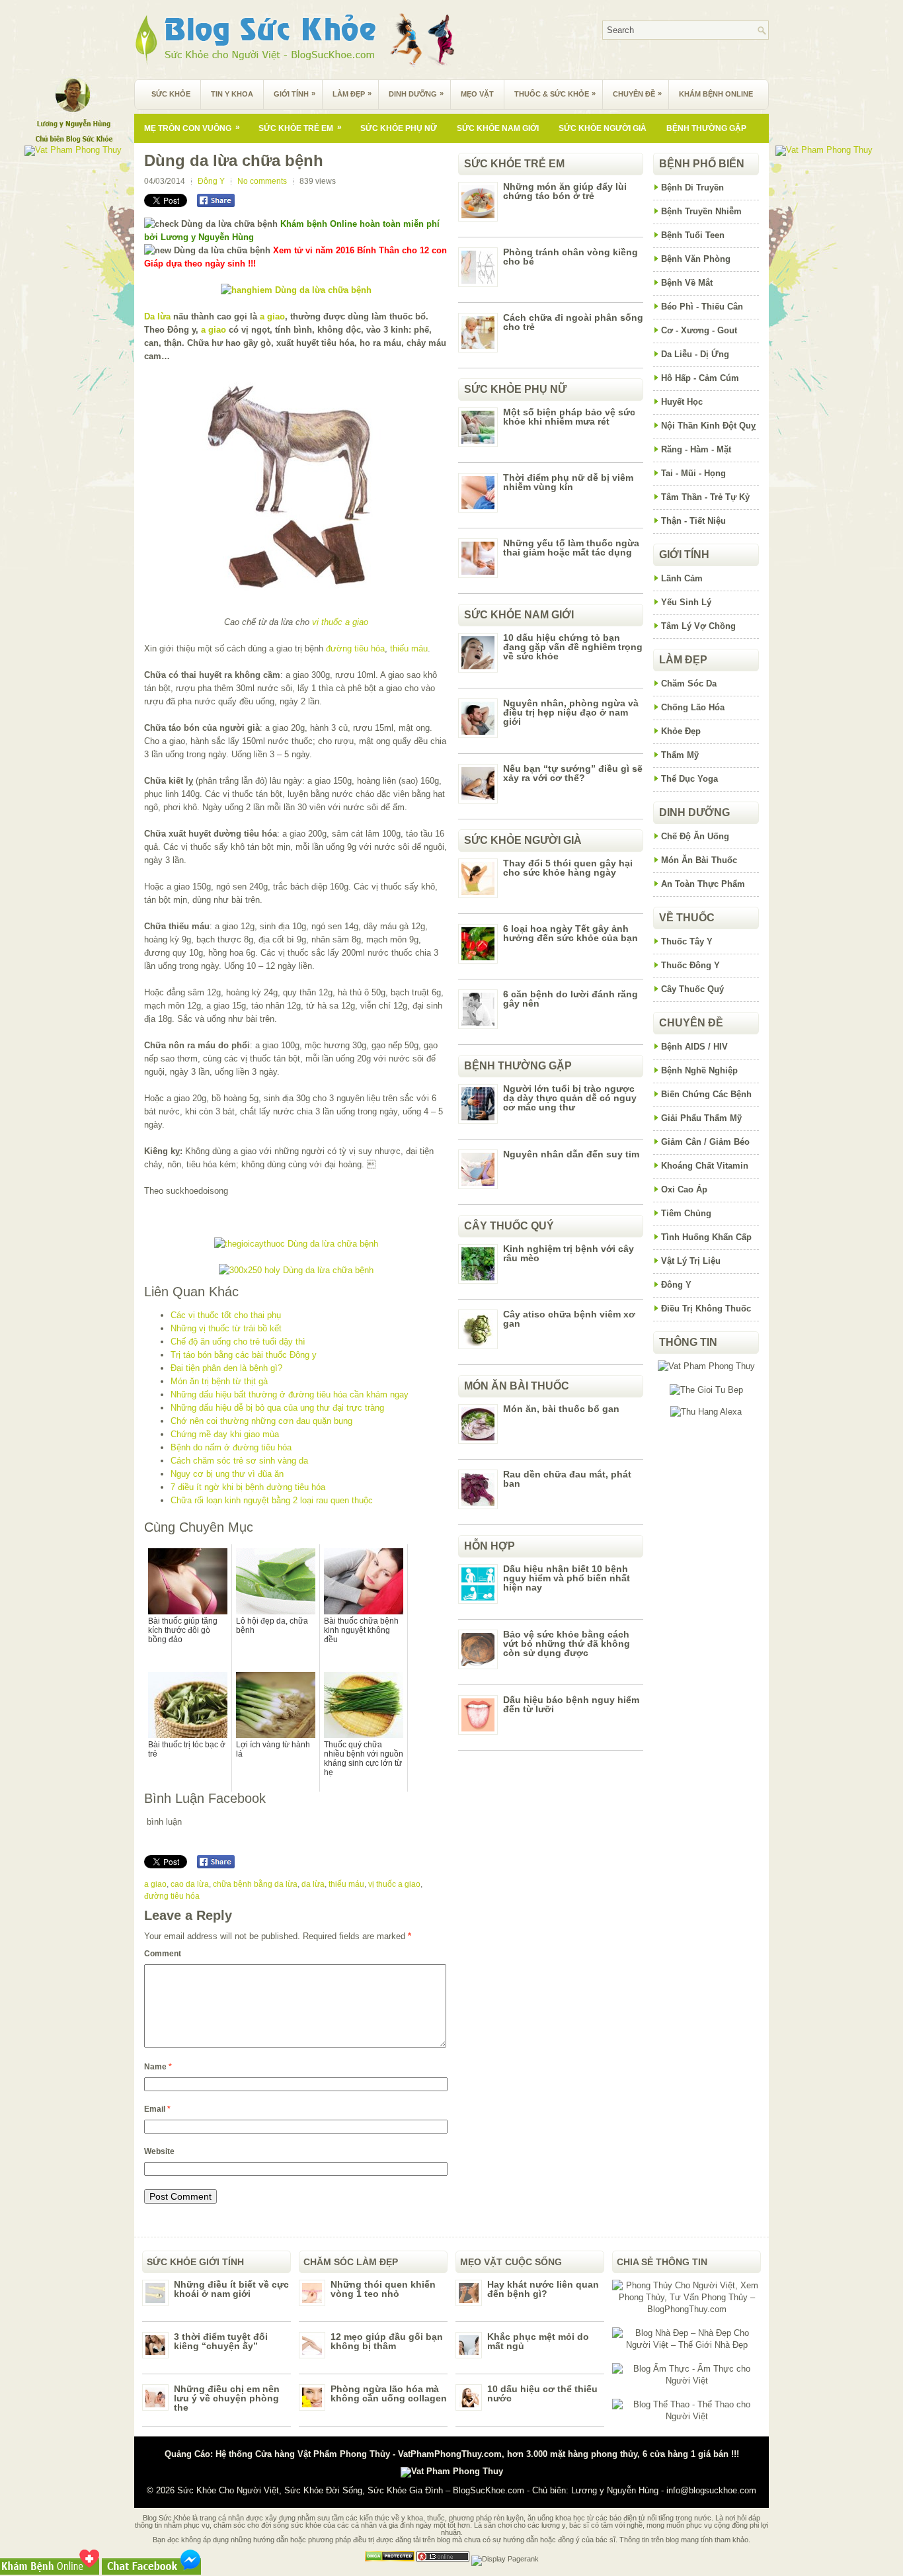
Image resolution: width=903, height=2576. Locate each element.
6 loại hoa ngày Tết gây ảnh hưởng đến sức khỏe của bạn (570, 933)
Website (159, 2151)
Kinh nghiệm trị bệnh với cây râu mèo (569, 1253)
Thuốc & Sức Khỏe (555, 94)
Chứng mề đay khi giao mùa (225, 1434)
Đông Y (211, 181)
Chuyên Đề (637, 94)
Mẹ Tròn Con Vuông (192, 128)
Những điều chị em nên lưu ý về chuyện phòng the (227, 2398)
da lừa (313, 1884)
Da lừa (157, 316)
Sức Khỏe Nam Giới (498, 128)
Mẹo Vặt (477, 94)
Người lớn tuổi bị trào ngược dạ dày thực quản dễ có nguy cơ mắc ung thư (570, 1098)
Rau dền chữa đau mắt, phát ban (567, 1479)
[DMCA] (390, 2559)
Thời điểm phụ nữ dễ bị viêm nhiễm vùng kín (568, 482)
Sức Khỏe (171, 94)
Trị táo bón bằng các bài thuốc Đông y (244, 1355)
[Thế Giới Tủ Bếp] (706, 1390)
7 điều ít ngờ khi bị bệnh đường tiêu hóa (248, 1487)
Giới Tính (294, 94)
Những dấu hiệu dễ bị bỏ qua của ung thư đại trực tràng (277, 1408)
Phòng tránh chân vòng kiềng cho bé (570, 257)
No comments (262, 181)
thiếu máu (409, 648)
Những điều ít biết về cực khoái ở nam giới (231, 2289)
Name (158, 2067)
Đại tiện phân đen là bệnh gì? (226, 1368)
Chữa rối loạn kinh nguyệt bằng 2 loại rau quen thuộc (272, 1500)
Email (157, 2109)
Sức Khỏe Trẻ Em (300, 128)
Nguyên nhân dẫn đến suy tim (571, 1154)
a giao (272, 316)
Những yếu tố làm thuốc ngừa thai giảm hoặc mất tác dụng (571, 548)
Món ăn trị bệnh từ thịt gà (219, 1381)
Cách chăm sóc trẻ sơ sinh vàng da (239, 1461)
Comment (163, 1954)
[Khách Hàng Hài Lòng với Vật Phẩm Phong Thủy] (706, 1366)
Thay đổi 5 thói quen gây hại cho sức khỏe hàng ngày (568, 868)
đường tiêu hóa (355, 648)
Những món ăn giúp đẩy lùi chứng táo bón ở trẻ (565, 191)
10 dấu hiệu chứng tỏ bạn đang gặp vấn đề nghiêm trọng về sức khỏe (573, 647)
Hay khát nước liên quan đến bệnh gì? (543, 2289)
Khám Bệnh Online (716, 94)
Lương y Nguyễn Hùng (615, 2490)
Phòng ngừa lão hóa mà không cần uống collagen (389, 2393)
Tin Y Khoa (232, 94)
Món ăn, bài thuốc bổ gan (561, 1409)
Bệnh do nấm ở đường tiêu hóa (231, 1447)
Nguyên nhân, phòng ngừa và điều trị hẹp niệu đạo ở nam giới (571, 712)
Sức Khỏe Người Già (603, 128)
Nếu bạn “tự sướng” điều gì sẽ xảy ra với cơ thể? (573, 773)
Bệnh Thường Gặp (706, 128)
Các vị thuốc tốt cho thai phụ (226, 1315)
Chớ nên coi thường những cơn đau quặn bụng (261, 1421)
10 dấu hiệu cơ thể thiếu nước (542, 2393)
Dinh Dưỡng (416, 94)
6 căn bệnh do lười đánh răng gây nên (570, 999)
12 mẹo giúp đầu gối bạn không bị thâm (387, 2341)
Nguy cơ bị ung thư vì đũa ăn (227, 1474)
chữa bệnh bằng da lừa (255, 1884)
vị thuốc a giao (340, 622)
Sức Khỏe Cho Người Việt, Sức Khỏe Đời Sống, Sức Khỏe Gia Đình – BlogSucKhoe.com (351, 2490)
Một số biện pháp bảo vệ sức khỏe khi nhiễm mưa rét (569, 417)
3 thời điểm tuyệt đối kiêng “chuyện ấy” (221, 2341)
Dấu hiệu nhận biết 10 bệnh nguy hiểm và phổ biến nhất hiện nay (567, 1578)
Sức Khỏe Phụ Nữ (399, 128)
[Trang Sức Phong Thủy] (296, 1244)
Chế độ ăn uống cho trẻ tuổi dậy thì (238, 1342)
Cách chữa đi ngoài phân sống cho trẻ (573, 322)
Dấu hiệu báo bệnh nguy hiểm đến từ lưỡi (571, 1704)
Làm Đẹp (352, 94)
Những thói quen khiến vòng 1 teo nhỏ (383, 2289)
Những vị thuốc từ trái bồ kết (226, 1328)
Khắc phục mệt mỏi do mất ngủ (538, 2341)
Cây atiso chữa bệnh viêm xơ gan (569, 1319)
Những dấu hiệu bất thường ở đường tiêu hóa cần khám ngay (290, 1394)
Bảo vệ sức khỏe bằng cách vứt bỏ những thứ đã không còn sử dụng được (567, 1643)
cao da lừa (190, 1884)
